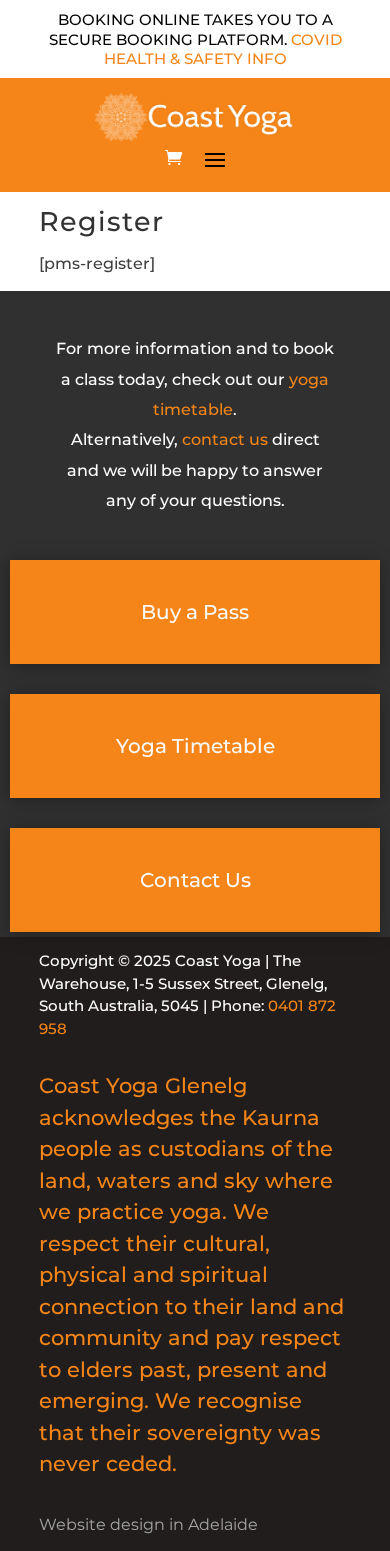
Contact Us (195, 880)
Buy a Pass (195, 612)
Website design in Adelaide (148, 1524)
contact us (225, 439)
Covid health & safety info (223, 49)
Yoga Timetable (195, 746)
